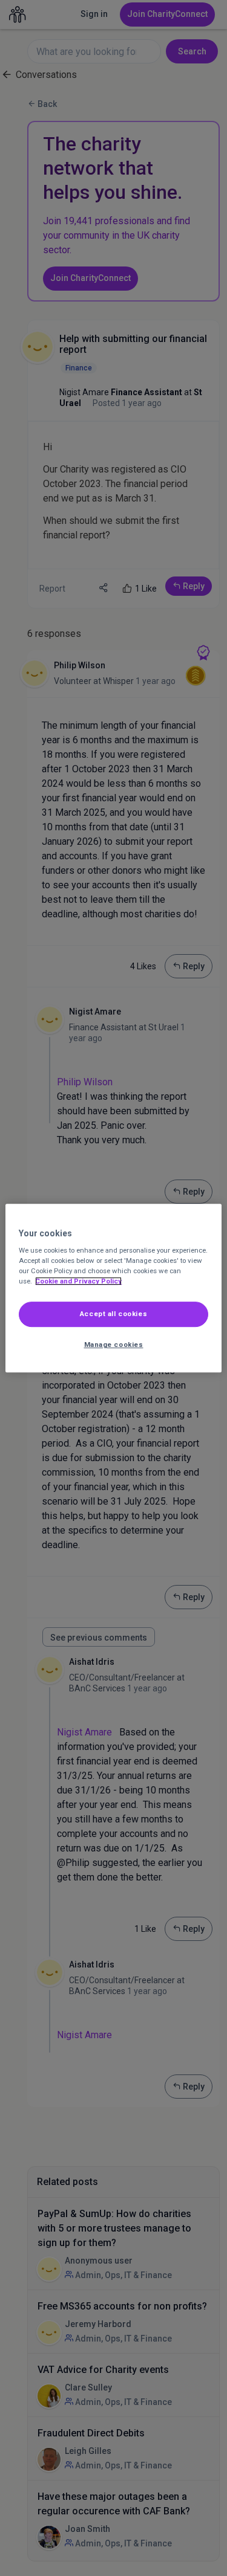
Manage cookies (114, 1344)
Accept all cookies (113, 1314)
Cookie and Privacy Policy (78, 1281)
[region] (113, 1288)
